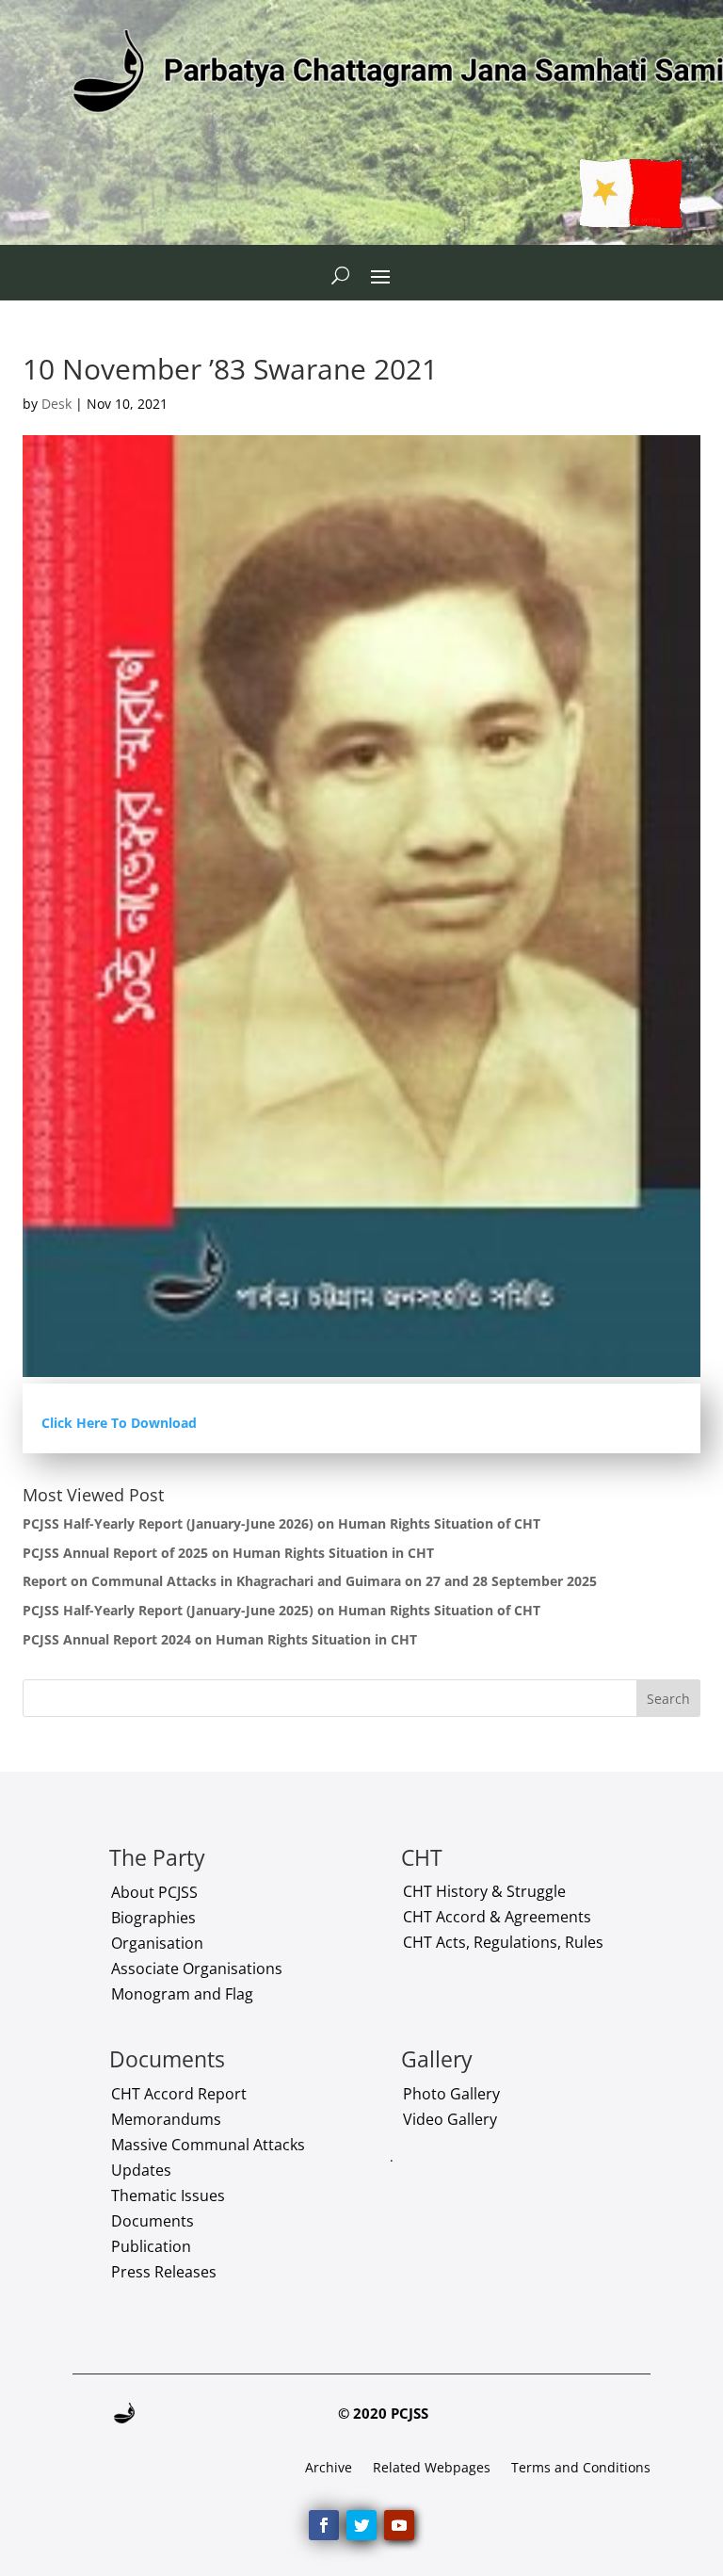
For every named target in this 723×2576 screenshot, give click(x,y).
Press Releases (164, 2272)
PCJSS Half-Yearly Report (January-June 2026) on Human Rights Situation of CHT (281, 1523)
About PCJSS (154, 1892)
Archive (329, 2469)
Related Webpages (432, 2469)
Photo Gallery (451, 2094)
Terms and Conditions (581, 2469)
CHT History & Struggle (484, 1891)
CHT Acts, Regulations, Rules (503, 1942)
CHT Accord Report (179, 2094)
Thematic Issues (168, 2195)
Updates (141, 2170)
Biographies (153, 1918)
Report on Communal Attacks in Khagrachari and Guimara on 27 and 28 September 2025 (310, 1581)
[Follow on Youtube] (399, 2525)
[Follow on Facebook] (324, 2525)
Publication (151, 2246)
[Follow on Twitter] (361, 2525)
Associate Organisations (197, 1968)
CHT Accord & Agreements (497, 1917)
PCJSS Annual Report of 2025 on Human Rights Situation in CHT (228, 1553)
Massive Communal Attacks (208, 2145)
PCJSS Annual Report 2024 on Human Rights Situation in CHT (220, 1639)
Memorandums (166, 2119)
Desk (56, 404)
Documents (153, 2221)
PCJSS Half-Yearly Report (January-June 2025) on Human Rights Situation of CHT (281, 1610)
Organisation (157, 1943)
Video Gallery (450, 2119)
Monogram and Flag (182, 1994)
